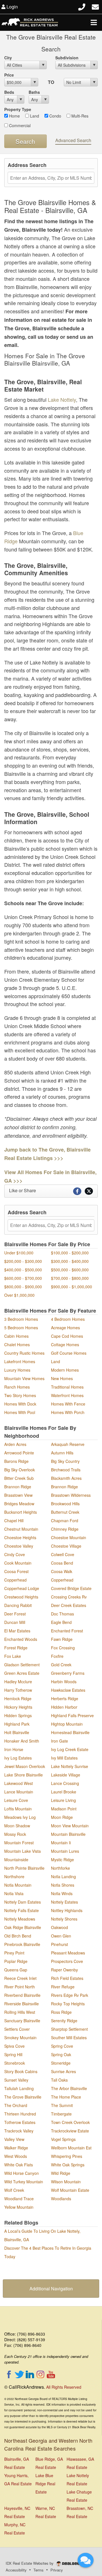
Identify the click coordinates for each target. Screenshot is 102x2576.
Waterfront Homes (67, 1395)
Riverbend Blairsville (22, 1995)
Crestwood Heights (21, 1597)
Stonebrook (15, 2063)
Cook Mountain (18, 1563)
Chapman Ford (65, 1521)
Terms (39, 2570)
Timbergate (61, 2114)
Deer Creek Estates (69, 1605)
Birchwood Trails (66, 1470)
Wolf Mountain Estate (70, 2190)
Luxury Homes (17, 1370)
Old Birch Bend (18, 1936)
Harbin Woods (64, 1682)
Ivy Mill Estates (64, 1758)
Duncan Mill (15, 1622)
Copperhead (15, 1580)
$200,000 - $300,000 (23, 1261)
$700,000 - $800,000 (70, 1278)
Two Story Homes (20, 1395)
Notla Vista (14, 1893)
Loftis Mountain (18, 1809)
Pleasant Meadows (68, 1953)
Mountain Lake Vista (23, 1851)
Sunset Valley (16, 2080)
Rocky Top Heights (68, 2004)
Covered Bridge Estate (71, 1588)
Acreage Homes (65, 1328)
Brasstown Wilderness (71, 1495)
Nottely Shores (64, 1919)
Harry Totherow (18, 1690)
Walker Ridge (16, 2148)
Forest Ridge (16, 1648)
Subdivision (67, 58)
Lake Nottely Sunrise (70, 1766)
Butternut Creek (65, 1512)
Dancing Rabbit (18, 1605)
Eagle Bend (61, 1622)
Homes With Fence (68, 1404)
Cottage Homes (65, 1345)
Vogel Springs (63, 2139)
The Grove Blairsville (23, 2097)
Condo (55, 116)
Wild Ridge (61, 2173)
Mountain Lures (65, 1851)
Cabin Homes (16, 1336)
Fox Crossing (63, 1648)
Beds (9, 92)
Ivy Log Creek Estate (70, 1749)
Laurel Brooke (64, 1792)
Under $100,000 (19, 1253)
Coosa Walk (62, 1571)
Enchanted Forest (67, 1631)
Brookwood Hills (65, 1504)
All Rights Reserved (64, 2387)
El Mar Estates (17, 1631)
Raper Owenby (64, 1970)
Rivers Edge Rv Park (70, 1995)
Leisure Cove (16, 1800)
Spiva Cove (14, 2046)
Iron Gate (59, 1741)
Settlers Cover (17, 2029)
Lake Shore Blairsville (24, 1775)
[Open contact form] (95, 6)
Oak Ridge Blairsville (23, 1927)
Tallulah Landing (19, 2088)
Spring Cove (62, 2046)
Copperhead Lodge (22, 1588)
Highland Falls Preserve (72, 1715)
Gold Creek (61, 1665)
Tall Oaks (59, 2080)
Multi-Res (79, 116)
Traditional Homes (67, 1387)
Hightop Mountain (67, 1724)
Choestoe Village (66, 1546)
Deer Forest (15, 1614)
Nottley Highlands (67, 1910)
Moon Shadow (17, 1826)
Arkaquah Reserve (68, 1444)
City (8, 58)
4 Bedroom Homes (68, 1319)
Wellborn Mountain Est (71, 2148)
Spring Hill (13, 2054)
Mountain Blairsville (68, 1834)
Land (34, 116)
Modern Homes (65, 1370)
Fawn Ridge (62, 1639)
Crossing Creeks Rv (69, 1597)
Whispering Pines (67, 2156)
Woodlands (61, 2199)
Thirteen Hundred (20, 2114)
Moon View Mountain (70, 1826)
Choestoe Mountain (69, 1537)
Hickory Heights (18, 1707)
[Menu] (94, 22)
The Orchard (16, 2105)
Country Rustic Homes (24, 1353)
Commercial (19, 125)
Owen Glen (61, 1936)
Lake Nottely (62, 399)
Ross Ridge (61, 2012)
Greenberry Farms (68, 1673)
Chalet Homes (17, 1345)
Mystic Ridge (62, 1860)
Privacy (57, 2570)
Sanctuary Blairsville (22, 2021)
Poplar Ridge (16, 1961)
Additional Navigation (51, 2289)
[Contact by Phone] (82, 6)
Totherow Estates (20, 2122)
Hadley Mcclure (18, 1682)
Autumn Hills (62, 1453)
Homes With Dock (20, 1404)
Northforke (60, 1868)
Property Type (18, 109)
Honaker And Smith (22, 1741)
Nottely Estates (64, 1902)
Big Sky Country (65, 1461)
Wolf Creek (14, 2190)
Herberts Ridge (65, 1698)
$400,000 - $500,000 (23, 1270)
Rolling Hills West (20, 2012)
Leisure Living (63, 1800)
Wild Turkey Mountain (24, 2182)
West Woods (16, 2156)
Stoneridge (61, 2063)
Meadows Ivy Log (20, 1817)
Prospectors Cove (67, 1961)
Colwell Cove (63, 1554)
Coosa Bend (62, 1563)
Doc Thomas (62, 1614)
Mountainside (16, 1860)
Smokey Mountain (20, 2038)
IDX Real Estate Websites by (30, 2563)
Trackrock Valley (19, 2131)
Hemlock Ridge (18, 1698)
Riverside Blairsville (22, 2004)
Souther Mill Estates (69, 2038)
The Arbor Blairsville (69, 2088)
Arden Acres (15, 1444)
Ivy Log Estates (18, 1758)
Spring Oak (61, 2054)
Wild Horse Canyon (22, 2173)
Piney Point (14, 1953)
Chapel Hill (14, 1521)
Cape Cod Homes (67, 1336)
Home (14, 116)
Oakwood (59, 1927)
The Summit (62, 2105)
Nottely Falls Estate (22, 1910)
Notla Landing (63, 1876)
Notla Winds (62, 1893)
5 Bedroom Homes (21, 1328)
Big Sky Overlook (20, 1470)
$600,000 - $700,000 (23, 1278)
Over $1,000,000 (19, 1295)
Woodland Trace (19, 2199)
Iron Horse (14, 1749)
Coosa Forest (16, 1571)
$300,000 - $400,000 (70, 1261)
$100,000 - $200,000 (70, 1253)
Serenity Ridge (64, 2021)
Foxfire (57, 1656)
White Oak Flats (19, 2165)
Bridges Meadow (19, 1504)
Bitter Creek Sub (19, 1478)
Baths (34, 92)
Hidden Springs (18, 1715)
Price (9, 75)
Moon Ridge (62, 1817)
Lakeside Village (66, 1775)
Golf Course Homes (69, 1353)
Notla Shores (63, 1885)
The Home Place (66, 2097)
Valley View (14, 2139)
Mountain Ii (61, 1843)
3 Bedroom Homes (21, 1319)
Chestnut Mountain (21, 1529)
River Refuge (63, 1987)
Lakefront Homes (20, 1361)
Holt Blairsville (17, 1732)
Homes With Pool (20, 1412)
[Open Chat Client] (86, 2560)
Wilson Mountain (66, 2182)
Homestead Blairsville (70, 1732)
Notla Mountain (18, 1885)
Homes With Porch (68, 1412)
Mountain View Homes (24, 1378)
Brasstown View (18, 1495)
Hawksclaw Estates (68, 1690)
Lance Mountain (19, 1792)
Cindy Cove (15, 1554)
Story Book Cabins (21, 2071)
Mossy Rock (15, 1834)
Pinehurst (59, 1944)
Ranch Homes (17, 1387)
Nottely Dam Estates (23, 1902)
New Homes (62, 1378)
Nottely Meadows (20, 1919)
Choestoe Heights (20, 1537)
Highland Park (17, 1724)
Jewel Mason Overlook (25, 1766)
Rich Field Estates (67, 1978)
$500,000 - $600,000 (70, 1270)
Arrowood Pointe (19, 1453)
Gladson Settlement (22, 1665)
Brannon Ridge (18, 1487)
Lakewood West (19, 1783)
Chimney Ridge (65, 1529)
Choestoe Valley (19, 1546)
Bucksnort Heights (21, 1512)
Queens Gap (16, 1970)
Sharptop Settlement (69, 2029)
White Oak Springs (68, 2165)
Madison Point (64, 1809)
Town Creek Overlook (70, 2122)
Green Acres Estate (22, 1673)
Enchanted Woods (21, 1639)
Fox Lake (13, 1656)
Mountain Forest (19, 1843)
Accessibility (16, 2570)
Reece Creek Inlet (20, 1978)
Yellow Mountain (19, 2207)
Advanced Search (73, 140)
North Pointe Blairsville (24, 1868)
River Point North (20, 1987)
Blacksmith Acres (66, 1478)
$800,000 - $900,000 (23, 1287)
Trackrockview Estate (70, 2131)
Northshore (14, 1876)
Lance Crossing (65, 1783)
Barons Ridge (16, 1461)
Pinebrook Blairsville (22, 1944)
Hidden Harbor (64, 1707)
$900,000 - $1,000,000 (72, 1287)
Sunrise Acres (63, 2071)
